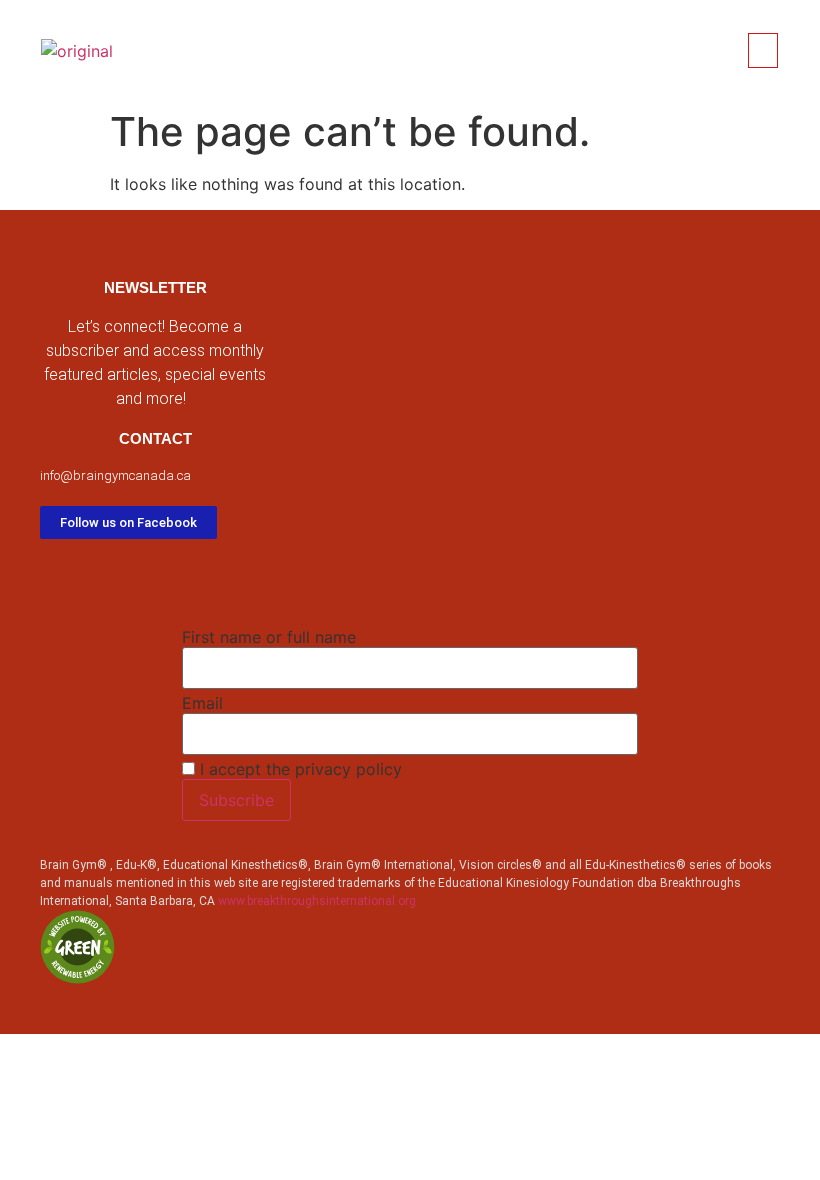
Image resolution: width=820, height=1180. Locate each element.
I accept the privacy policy (298, 769)
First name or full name (269, 637)
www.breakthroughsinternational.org (317, 901)
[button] (763, 50)
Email (202, 703)
